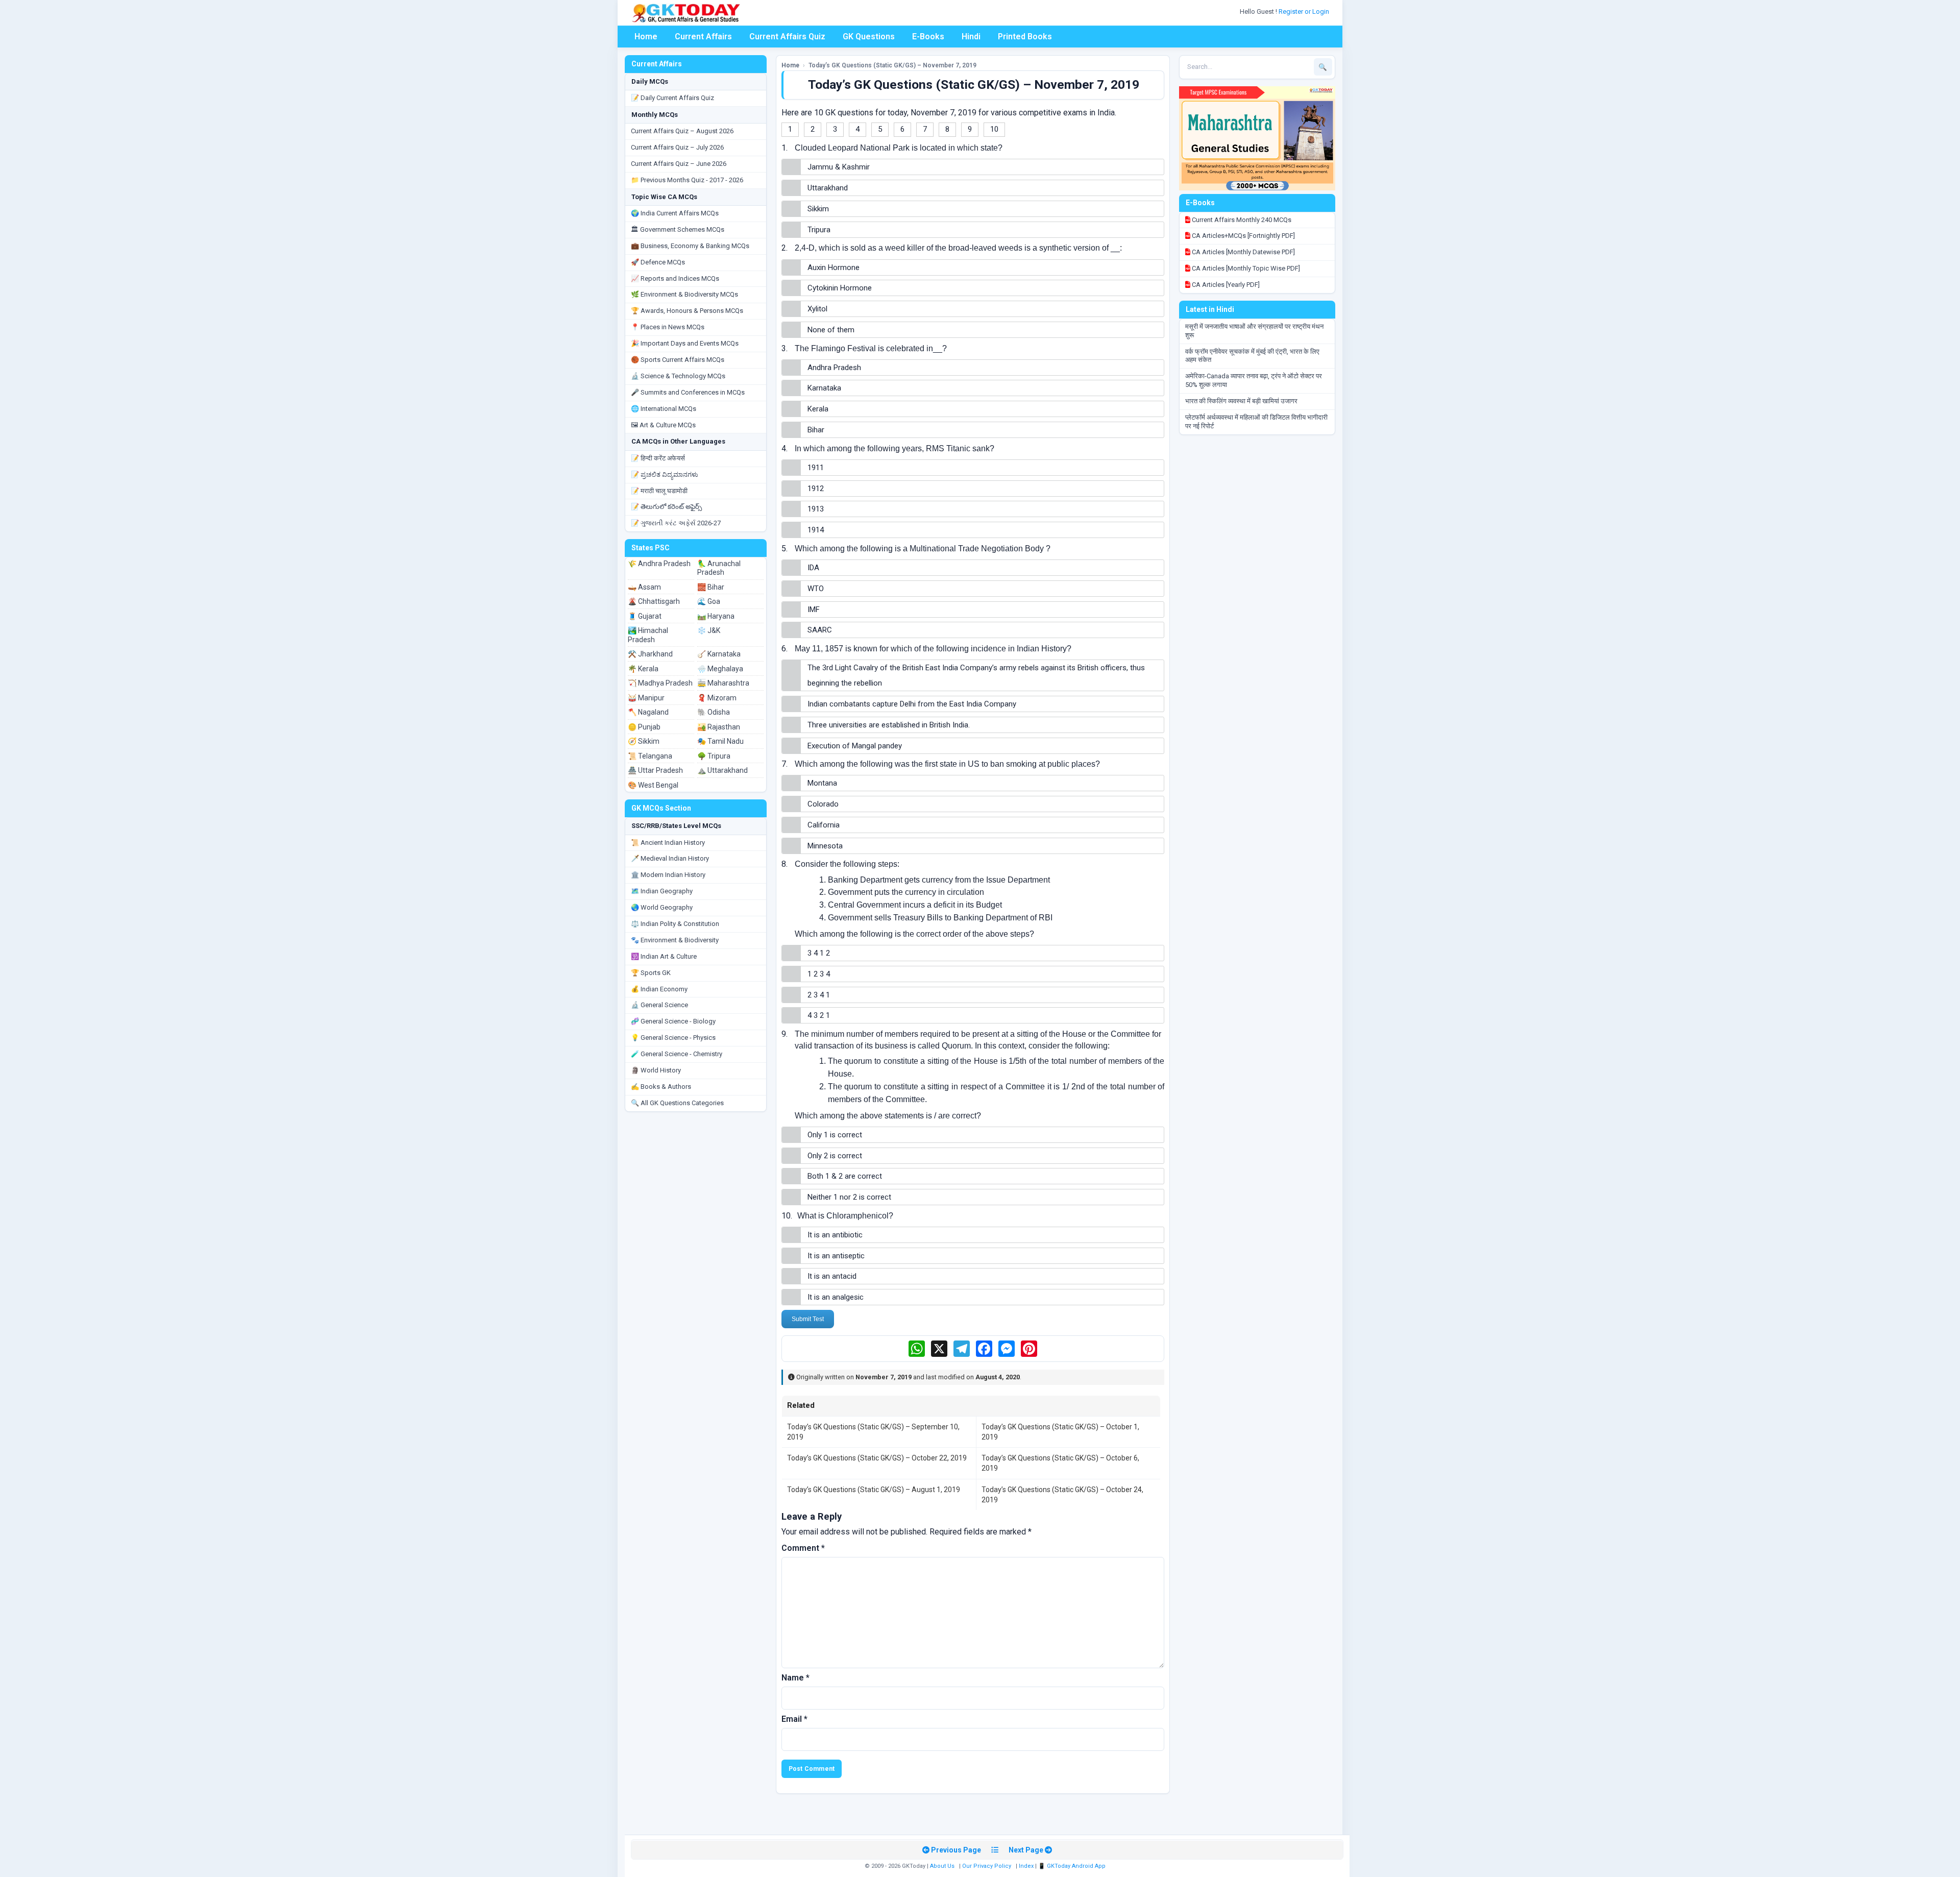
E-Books (928, 36)
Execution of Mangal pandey (855, 746)
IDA (813, 568)
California (824, 825)
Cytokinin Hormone (840, 288)
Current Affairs (703, 36)
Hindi (971, 36)
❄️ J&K (709, 630)
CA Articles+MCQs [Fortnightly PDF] (1243, 236)
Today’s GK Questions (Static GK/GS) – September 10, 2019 (873, 1432)
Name (795, 1678)
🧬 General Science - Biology (673, 1021)
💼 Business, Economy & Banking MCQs (690, 246)
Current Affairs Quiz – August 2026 (682, 131)
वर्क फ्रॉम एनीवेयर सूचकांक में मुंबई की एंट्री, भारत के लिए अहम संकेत (1252, 356)
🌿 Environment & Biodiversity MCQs (684, 294)
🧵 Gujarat (645, 616)
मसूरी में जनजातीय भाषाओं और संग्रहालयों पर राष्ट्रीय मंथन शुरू (1254, 331)
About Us (942, 1866)
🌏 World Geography (662, 907)
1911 (816, 468)
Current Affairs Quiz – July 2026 (677, 147)
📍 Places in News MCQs (668, 327)
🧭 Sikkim (644, 741)
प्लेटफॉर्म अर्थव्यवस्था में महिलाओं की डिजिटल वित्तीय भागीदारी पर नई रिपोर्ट (1256, 422)
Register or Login (1305, 11)
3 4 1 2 (819, 953)
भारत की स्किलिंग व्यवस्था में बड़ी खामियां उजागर (1241, 401)
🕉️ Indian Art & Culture (664, 956)
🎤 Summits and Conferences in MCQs (688, 392)
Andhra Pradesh (834, 368)
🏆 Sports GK (651, 973)
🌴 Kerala (643, 669)
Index (1026, 1866)
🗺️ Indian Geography (662, 891)
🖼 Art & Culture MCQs (663, 425)
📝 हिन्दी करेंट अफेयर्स (658, 458)
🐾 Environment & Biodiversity (675, 940)
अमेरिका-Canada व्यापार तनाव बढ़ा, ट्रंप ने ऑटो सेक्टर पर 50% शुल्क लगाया (1254, 380)
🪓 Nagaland (648, 712)
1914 (816, 530)
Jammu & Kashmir (839, 167)
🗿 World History (656, 1070)
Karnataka (824, 388)
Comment (803, 1548)
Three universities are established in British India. (889, 725)
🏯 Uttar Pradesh (655, 770)
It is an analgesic (836, 1297)
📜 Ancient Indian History (668, 843)
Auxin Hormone (834, 267)
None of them (831, 330)
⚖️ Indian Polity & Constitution (675, 924)
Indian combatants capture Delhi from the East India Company (912, 704)
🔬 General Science (659, 1005)
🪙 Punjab (644, 727)
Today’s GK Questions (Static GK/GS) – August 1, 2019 (874, 1490)
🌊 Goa (709, 601)
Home (646, 36)
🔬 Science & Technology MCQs (678, 376)
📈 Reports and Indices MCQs (675, 278)
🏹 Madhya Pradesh (660, 683)
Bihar (816, 430)
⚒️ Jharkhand (650, 654)
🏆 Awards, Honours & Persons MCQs (687, 311)
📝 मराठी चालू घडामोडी (659, 491)
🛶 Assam (644, 587)
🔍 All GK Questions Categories (677, 1103)
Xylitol (817, 309)
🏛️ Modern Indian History (668, 875)
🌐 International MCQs (664, 409)
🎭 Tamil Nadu (720, 741)
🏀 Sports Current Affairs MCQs (678, 360)
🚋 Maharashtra (723, 683)
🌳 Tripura (714, 756)
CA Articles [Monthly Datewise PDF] (1243, 252)
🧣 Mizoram (717, 698)
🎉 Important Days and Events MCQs (685, 343)
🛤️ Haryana (716, 616)
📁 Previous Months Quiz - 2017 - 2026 (687, 180)
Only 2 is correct (835, 1156)
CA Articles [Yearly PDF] (1225, 285)
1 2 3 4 (819, 974)
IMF (814, 610)
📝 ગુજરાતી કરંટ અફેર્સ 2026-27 (676, 523)
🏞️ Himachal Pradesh (648, 635)
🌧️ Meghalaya (720, 669)
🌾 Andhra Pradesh (659, 564)
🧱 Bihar (711, 587)
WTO (816, 589)
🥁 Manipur (646, 698)
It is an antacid (832, 1276)
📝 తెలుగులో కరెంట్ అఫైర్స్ (666, 507)
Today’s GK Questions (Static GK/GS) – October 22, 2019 (877, 1458)
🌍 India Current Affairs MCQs (675, 213)
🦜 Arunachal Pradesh (719, 568)
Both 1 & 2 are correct (845, 1176)
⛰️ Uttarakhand (722, 770)
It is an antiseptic (836, 1256)
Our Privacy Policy (987, 1866)
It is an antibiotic (835, 1235)
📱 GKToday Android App (1073, 1866)
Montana (822, 783)
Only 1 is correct (835, 1135)
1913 (816, 509)
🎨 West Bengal (653, 785)
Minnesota (825, 846)
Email (794, 1719)
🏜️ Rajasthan (719, 727)
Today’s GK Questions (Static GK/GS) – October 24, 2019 (1062, 1495)
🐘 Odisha (714, 712)
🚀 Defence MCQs (658, 262)
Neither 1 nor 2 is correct (849, 1197)
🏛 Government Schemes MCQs (678, 229)
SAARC (820, 630)
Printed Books (1025, 36)
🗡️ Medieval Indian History (670, 858)
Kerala (818, 409)
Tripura (819, 230)
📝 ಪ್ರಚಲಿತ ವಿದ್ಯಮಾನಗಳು (665, 474)
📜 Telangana (650, 756)
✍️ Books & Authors (661, 1087)
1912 (816, 489)
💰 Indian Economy (659, 989)
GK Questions (869, 36)
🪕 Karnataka (719, 654)
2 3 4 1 (819, 995)
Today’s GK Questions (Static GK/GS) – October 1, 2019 (1060, 1432)
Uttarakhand (828, 188)
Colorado (823, 804)
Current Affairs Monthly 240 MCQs (1241, 220)
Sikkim (818, 209)
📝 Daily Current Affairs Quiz (672, 98)
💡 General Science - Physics (673, 1038)
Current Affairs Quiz (787, 36)
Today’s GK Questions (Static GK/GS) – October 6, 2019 (1060, 1463)
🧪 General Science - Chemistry (677, 1054)
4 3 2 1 (819, 1015)
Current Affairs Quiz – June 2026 (679, 164)
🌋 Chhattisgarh (654, 601)
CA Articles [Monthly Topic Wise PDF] (1245, 268)
